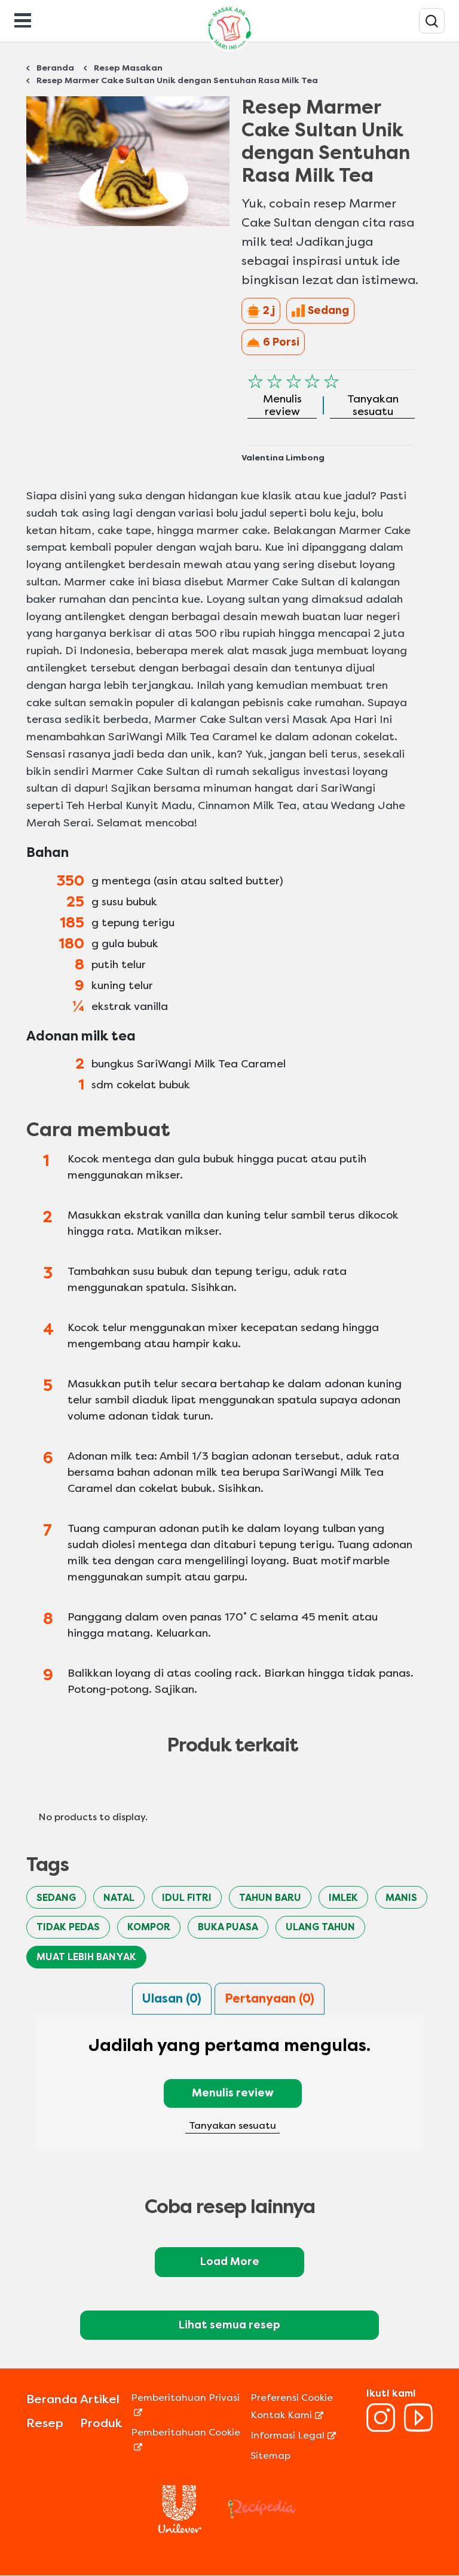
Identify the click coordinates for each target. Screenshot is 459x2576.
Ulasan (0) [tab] (172, 1999)
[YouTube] (418, 2429)
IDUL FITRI (187, 1898)
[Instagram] (381, 2429)
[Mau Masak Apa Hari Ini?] (432, 21)
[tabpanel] (229, 2090)
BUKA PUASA (228, 1927)
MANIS (401, 1898)
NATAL (119, 1898)
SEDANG (56, 1898)
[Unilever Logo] (180, 2530)
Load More (230, 2261)
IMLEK (343, 1898)
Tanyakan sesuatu (232, 2125)
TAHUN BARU (270, 1898)
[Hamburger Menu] (23, 19)
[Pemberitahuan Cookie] (189, 2447)
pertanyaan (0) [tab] (270, 1999)
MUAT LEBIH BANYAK (86, 1957)
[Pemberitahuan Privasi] (189, 2412)
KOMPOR (149, 1927)
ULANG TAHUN (320, 1927)
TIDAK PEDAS (68, 1927)
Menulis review (233, 2093)
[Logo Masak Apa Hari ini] (229, 51)
